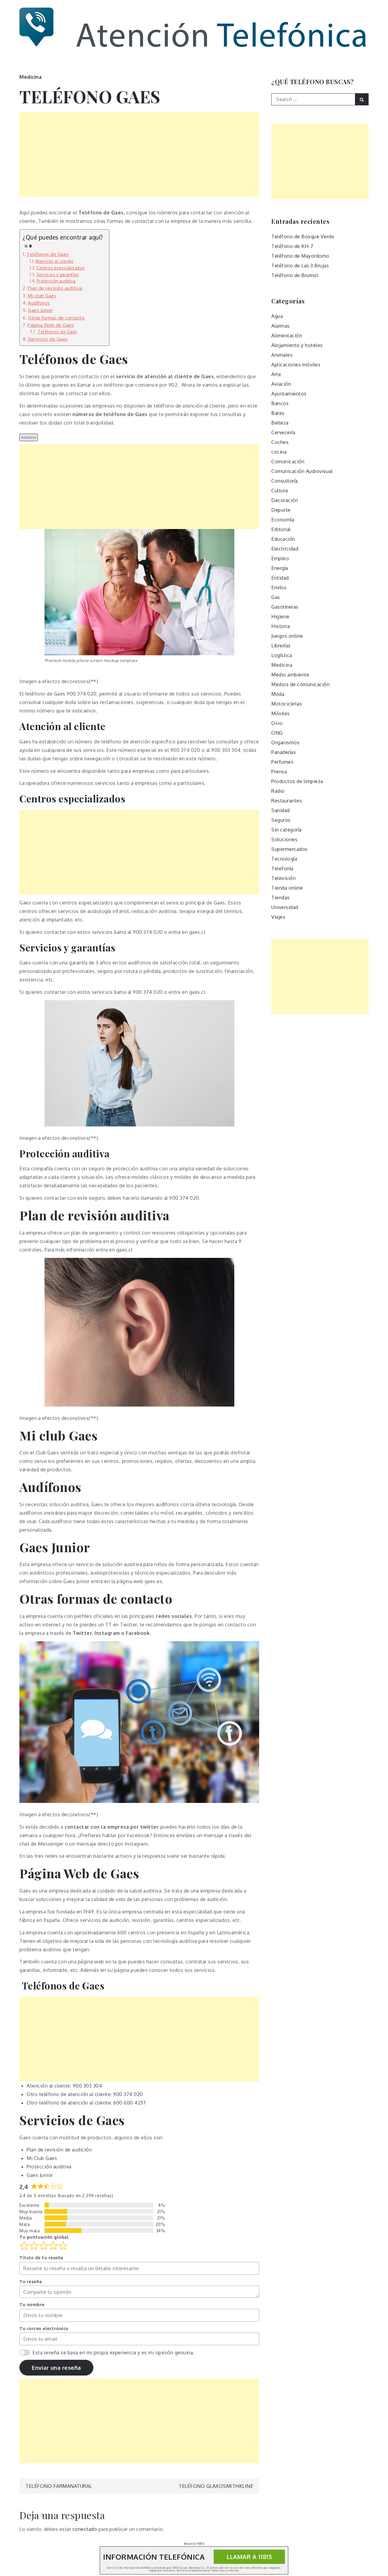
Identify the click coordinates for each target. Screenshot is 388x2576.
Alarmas (281, 326)
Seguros (281, 820)
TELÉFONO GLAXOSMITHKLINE (216, 2486)
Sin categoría (286, 830)
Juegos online (287, 636)
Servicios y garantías (58, 274)
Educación (283, 539)
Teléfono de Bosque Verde (303, 236)
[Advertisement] (139, 154)
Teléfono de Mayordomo (300, 256)
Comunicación (288, 461)
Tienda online (287, 888)
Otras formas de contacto (56, 318)
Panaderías (284, 752)
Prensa (279, 772)
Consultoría (285, 481)
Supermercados (289, 849)
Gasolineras (285, 607)
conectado (85, 2529)
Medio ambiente (290, 675)
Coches (280, 442)
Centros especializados (61, 268)
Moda (278, 694)
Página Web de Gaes (51, 325)
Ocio (277, 723)
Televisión (283, 878)
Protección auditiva (56, 281)
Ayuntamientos (289, 394)
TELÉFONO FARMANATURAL (59, 2486)
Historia (281, 626)
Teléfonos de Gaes (48, 254)
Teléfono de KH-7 (292, 246)
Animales (282, 355)
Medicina (30, 77)
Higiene (280, 617)
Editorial (281, 529)
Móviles (281, 713)
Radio (278, 791)
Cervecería (283, 432)
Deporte (281, 510)
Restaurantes (287, 801)
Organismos (285, 742)
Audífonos (39, 303)
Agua (277, 316)
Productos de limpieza (297, 781)
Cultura (280, 491)
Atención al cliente (54, 261)
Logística (282, 655)
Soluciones (284, 839)
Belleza (280, 423)
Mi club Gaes (42, 296)
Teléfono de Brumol (295, 275)
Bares (278, 413)
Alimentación (287, 336)
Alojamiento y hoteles (297, 345)
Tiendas (281, 898)
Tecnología (284, 859)
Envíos (279, 587)
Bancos (280, 403)
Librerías (281, 646)
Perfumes (282, 762)
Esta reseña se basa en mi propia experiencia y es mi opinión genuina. (113, 2353)
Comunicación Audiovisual (302, 471)
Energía (280, 568)
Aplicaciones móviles (296, 365)
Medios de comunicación (300, 684)
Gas (276, 597)
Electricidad (285, 549)
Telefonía (282, 868)
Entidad (280, 578)
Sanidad (281, 810)
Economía (283, 520)
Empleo (280, 558)
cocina (279, 452)
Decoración (285, 500)
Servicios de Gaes (48, 339)
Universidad (285, 907)
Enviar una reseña (56, 2368)
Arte (276, 374)
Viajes (278, 917)
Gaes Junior (40, 310)
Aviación (281, 384)
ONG (277, 733)
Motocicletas (287, 704)
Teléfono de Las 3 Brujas (300, 266)
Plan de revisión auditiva (55, 288)
